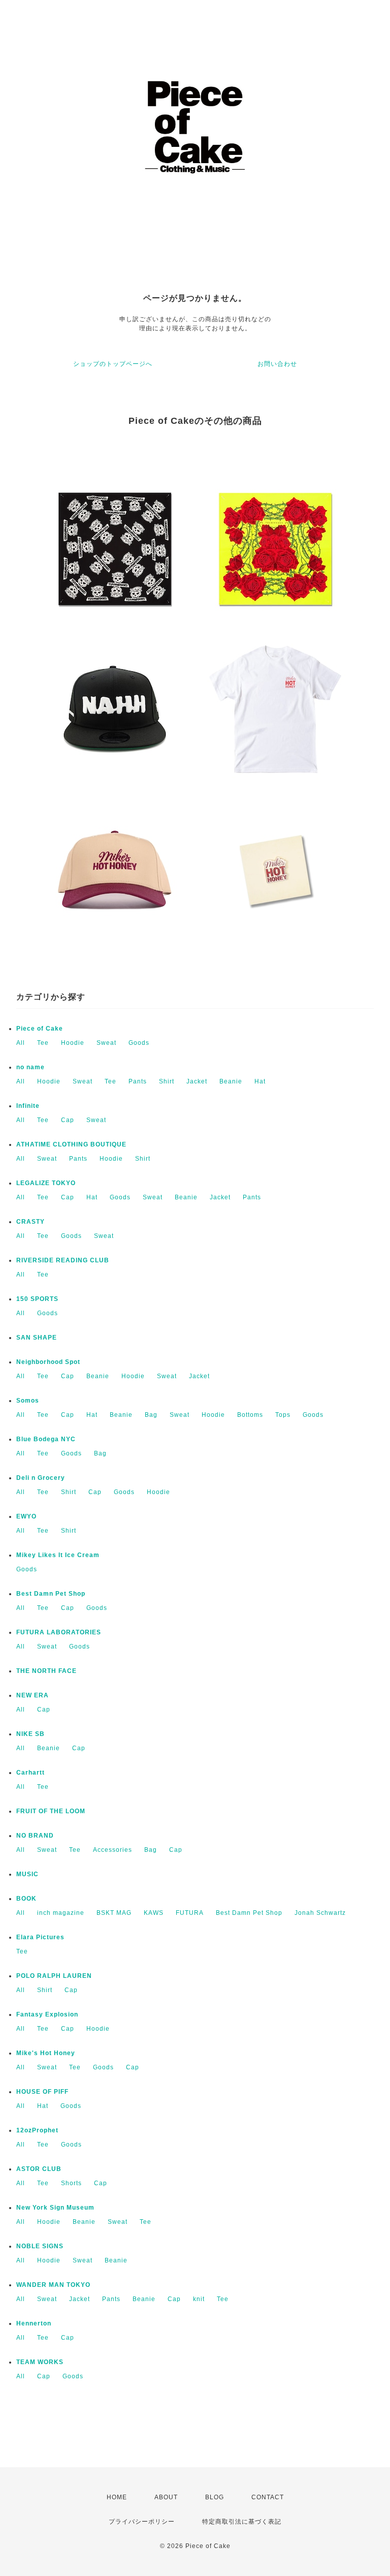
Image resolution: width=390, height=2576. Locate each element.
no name (30, 1067)
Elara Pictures (40, 1937)
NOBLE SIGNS (40, 2246)
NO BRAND (35, 1836)
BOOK (26, 1899)
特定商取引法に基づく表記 (242, 2522)
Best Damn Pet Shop (51, 1594)
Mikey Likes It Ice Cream (58, 1555)
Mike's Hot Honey (46, 2053)
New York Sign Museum (55, 2208)
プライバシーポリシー (142, 2522)
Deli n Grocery (41, 1478)
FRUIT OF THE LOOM (51, 1811)
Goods (139, 1043)
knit (199, 2299)
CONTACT (268, 2497)
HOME (117, 2497)
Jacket (197, 1081)
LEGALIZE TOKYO (46, 1183)
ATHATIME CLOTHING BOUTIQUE (71, 1144)
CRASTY (30, 1222)
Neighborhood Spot (48, 1362)
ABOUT (166, 2497)
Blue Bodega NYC (46, 1439)
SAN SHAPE (37, 1338)
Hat (260, 1081)
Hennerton (34, 2323)
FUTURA (190, 1913)
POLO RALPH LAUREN (54, 1976)
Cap (68, 1120)
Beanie (231, 1081)
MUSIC (27, 1874)
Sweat (106, 1043)
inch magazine (61, 1913)
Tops (283, 1415)
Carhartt (30, 1773)
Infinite (28, 1106)
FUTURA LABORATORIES (59, 1632)
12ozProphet (37, 2130)
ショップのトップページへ (113, 364)
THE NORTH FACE (46, 1671)
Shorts (71, 2183)
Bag (151, 1415)
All (21, 1043)
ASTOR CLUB (39, 2169)
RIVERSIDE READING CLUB (63, 1260)
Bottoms (250, 1415)
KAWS (154, 1913)
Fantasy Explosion (47, 2014)
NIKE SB (30, 1734)
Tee (43, 1043)
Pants (138, 1081)
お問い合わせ (277, 364)
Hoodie (73, 1043)
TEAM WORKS (40, 2362)
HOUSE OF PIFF (42, 2092)
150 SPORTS (37, 1299)
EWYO (26, 1516)
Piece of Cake (40, 1029)
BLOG (215, 2497)
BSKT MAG (114, 1913)
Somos (28, 1401)
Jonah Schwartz (320, 1913)
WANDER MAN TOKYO (53, 2285)
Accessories (112, 1850)
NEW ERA (32, 1695)
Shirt (167, 1081)
